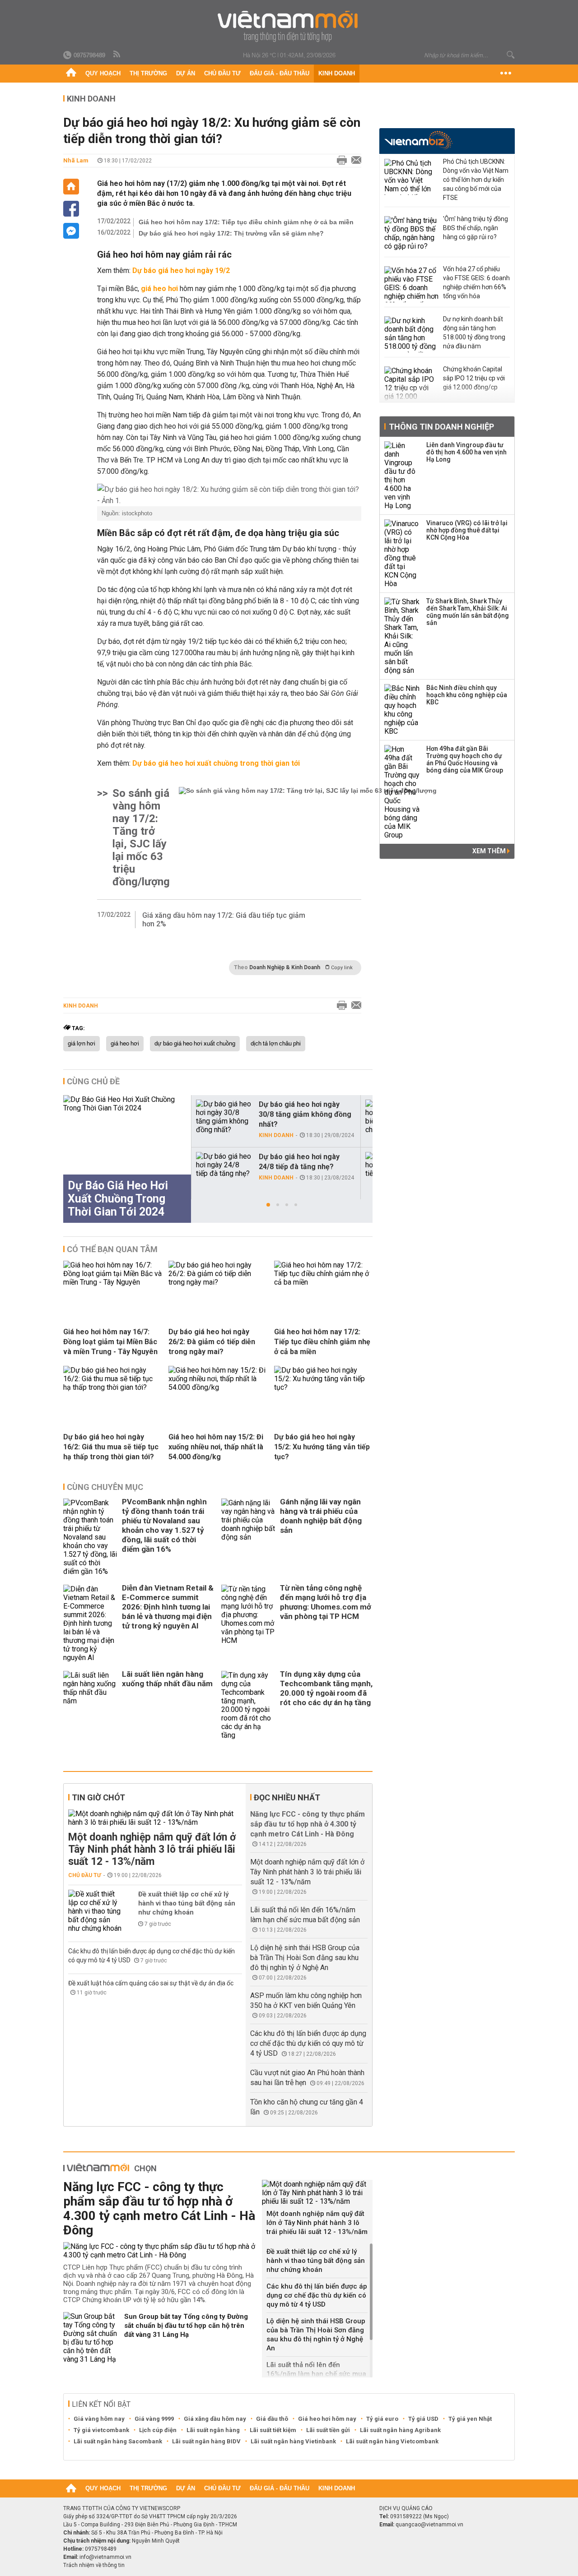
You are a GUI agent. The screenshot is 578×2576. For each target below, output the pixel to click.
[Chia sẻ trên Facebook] (71, 209)
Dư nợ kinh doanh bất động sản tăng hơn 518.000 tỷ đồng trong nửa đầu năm (474, 333)
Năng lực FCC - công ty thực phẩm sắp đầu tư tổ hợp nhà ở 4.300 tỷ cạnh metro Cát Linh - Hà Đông (308, 1824)
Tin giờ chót (98, 1797)
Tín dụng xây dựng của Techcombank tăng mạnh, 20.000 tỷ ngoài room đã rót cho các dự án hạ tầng (326, 1688)
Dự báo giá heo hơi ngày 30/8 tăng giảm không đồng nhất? (305, 1114)
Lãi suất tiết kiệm (273, 2430)
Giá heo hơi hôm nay (327, 2419)
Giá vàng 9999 (154, 2419)
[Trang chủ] (71, 74)
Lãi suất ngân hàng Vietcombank (392, 2441)
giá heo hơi (125, 1044)
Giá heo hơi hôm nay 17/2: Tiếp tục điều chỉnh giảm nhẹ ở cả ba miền (246, 222)
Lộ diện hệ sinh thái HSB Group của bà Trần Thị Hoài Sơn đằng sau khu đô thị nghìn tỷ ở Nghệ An (305, 1958)
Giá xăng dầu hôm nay (215, 2419)
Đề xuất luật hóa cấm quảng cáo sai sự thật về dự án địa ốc (151, 1983)
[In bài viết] (340, 161)
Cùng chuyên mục (105, 1487)
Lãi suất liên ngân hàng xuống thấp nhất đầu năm (167, 1679)
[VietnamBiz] (418, 140)
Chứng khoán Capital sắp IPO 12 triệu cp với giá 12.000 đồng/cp (474, 378)
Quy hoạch (103, 73)
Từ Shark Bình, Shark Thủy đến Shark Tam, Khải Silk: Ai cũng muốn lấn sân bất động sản (468, 612)
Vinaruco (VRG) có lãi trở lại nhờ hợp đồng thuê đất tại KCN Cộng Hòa (467, 530)
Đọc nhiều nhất (287, 1797)
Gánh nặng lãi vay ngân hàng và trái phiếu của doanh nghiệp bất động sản (321, 1516)
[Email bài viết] (354, 161)
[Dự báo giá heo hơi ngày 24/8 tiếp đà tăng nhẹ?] (224, 1165)
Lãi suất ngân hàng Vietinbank (293, 2441)
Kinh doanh (337, 73)
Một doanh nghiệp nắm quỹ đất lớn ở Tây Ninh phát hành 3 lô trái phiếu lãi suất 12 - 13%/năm (152, 1849)
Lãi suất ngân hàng (213, 2430)
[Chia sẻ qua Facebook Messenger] (71, 231)
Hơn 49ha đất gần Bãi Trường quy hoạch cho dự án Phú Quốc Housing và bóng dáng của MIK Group (465, 759)
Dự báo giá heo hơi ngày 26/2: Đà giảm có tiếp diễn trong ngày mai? (212, 1342)
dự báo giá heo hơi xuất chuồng (195, 1044)
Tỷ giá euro (382, 2419)
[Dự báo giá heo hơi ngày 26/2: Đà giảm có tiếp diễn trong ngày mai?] (218, 1282)
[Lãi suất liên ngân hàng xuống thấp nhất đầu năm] (90, 1705)
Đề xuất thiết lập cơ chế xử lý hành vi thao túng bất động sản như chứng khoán (187, 1903)
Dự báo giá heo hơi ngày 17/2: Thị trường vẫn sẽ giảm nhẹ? (231, 233)
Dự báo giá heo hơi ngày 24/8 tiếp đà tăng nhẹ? (299, 1162)
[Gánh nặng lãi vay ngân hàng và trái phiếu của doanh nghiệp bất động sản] (248, 1537)
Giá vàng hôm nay (99, 2419)
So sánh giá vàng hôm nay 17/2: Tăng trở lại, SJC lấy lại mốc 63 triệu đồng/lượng (141, 837)
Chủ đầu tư (222, 73)
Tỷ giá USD (423, 2419)
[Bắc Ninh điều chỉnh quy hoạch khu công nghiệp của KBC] (402, 710)
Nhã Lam (76, 160)
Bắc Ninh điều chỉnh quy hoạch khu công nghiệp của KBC (467, 695)
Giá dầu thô (272, 2419)
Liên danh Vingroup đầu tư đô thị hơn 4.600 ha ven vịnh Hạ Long (466, 452)
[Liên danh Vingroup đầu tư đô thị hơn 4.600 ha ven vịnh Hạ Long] (402, 476)
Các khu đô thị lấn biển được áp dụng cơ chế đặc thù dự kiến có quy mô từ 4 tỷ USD (308, 2043)
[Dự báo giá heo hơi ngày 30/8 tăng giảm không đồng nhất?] (224, 1117)
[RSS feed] (117, 55)
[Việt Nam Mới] (289, 26)
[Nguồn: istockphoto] (229, 495)
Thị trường (148, 73)
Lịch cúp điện (158, 2430)
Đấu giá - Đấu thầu (280, 73)
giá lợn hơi (82, 1044)
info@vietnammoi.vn (105, 2557)
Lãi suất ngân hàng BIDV (206, 2441)
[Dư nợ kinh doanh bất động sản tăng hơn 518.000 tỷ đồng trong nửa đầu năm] (411, 334)
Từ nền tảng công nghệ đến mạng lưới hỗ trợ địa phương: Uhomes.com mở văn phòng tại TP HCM (326, 1602)
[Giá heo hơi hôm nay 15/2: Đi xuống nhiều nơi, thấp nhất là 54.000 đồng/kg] (218, 1387)
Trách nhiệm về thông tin (94, 2565)
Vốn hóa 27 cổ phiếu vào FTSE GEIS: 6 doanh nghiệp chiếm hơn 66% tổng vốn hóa (476, 282)
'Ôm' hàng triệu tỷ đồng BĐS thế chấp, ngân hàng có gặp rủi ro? (475, 228)
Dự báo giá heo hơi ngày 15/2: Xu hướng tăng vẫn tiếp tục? (322, 1447)
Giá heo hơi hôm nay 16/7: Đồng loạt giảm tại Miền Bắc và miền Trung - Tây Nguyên (110, 1342)
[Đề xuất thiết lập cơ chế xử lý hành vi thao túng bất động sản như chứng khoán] (95, 1911)
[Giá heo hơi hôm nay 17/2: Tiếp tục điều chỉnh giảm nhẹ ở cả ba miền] (323, 1282)
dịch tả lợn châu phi (276, 1044)
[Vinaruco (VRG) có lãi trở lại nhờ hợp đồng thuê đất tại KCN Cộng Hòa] (402, 554)
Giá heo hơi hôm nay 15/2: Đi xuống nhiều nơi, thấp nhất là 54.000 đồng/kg (216, 1447)
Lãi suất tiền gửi (328, 2430)
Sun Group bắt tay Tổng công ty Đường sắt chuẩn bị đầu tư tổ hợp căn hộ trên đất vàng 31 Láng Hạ (186, 2326)
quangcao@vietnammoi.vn (429, 2525)
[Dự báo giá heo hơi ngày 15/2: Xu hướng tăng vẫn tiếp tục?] (323, 1387)
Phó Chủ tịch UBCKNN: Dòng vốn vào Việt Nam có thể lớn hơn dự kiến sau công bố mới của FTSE (476, 180)
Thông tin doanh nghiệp (441, 427)
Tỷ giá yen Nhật (470, 2419)
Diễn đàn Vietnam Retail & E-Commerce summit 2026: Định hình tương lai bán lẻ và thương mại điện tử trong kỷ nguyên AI (168, 1607)
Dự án (186, 73)
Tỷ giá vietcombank (101, 2430)
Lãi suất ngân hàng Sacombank (118, 2441)
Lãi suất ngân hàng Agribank (400, 2430)
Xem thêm (490, 851)
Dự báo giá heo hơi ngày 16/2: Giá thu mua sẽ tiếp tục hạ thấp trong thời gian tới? (111, 1447)
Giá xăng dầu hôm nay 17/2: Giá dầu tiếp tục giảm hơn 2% (224, 920)
